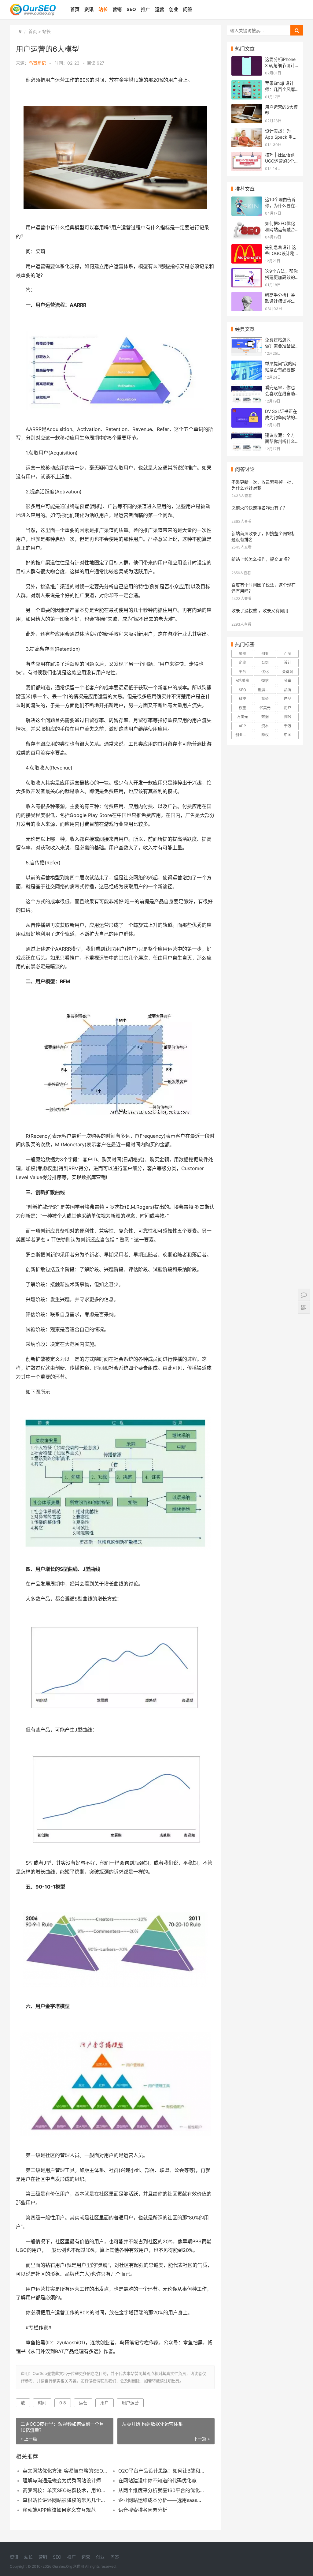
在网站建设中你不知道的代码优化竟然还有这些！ (161, 2481)
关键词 (288, 672)
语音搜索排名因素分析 (143, 2510)
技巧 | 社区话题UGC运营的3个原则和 (282, 161)
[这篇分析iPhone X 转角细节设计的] (247, 60)
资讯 (89, 9)
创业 (174, 9)
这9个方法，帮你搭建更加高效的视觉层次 (281, 277)
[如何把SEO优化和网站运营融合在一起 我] (247, 224)
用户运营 (130, 2403)
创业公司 (243, 735)
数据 (265, 717)
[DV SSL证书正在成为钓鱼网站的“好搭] (247, 412)
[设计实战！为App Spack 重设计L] (247, 132)
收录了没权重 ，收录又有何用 (260, 610)
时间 (42, 2403)
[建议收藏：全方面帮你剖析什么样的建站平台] (247, 436)
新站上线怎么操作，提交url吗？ (262, 559)
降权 (265, 735)
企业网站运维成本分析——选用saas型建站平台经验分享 (161, 2500)
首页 (75, 9)
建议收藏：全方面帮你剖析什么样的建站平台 (280, 441)
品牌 (288, 690)
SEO (131, 9)
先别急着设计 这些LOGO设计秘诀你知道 (282, 253)
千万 (288, 726)
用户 (105, 2403)
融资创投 (265, 690)
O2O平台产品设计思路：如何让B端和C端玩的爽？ (161, 2471)
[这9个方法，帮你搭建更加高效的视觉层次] (247, 272)
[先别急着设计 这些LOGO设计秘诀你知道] (247, 248)
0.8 (63, 2403)
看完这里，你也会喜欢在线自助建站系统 (280, 393)
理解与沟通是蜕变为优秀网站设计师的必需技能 (66, 2481)
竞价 (265, 699)
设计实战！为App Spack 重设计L (281, 137)
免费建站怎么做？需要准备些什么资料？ (280, 346)
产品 (288, 699)
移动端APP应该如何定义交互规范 (59, 2510)
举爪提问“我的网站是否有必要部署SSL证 (281, 369)
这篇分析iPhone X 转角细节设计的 (280, 65)
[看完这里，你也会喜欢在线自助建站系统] (247, 388)
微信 (265, 681)
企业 (242, 663)
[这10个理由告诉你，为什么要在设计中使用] (247, 200)
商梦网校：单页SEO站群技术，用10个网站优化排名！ (66, 2490)
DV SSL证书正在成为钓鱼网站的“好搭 (281, 417)
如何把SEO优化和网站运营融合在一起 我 (280, 229)
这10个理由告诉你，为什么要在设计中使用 (280, 205)
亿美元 (265, 708)
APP (242, 726)
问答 (188, 9)
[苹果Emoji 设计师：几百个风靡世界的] (247, 84)
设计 (288, 663)
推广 (145, 9)
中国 (288, 735)
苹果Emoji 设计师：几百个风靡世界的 (280, 89)
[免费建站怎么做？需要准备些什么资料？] (247, 341)
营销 (117, 9)
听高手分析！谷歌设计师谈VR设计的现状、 (281, 301)
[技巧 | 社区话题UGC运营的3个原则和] (247, 156)
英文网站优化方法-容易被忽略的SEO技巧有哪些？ (66, 2471)
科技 (242, 699)
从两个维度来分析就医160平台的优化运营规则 (161, 2490)
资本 (265, 726)
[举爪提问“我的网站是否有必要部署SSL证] (247, 364)
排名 (288, 717)
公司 (265, 663)
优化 (265, 672)
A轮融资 (242, 681)
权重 (242, 708)
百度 (288, 654)
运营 (160, 9)
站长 (103, 9)
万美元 (242, 717)
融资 (242, 654)
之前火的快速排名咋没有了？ (259, 508)
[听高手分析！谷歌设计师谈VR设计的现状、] (247, 296)
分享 (288, 681)
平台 (242, 672)
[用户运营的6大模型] (247, 108)
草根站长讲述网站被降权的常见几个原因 (66, 2500)
